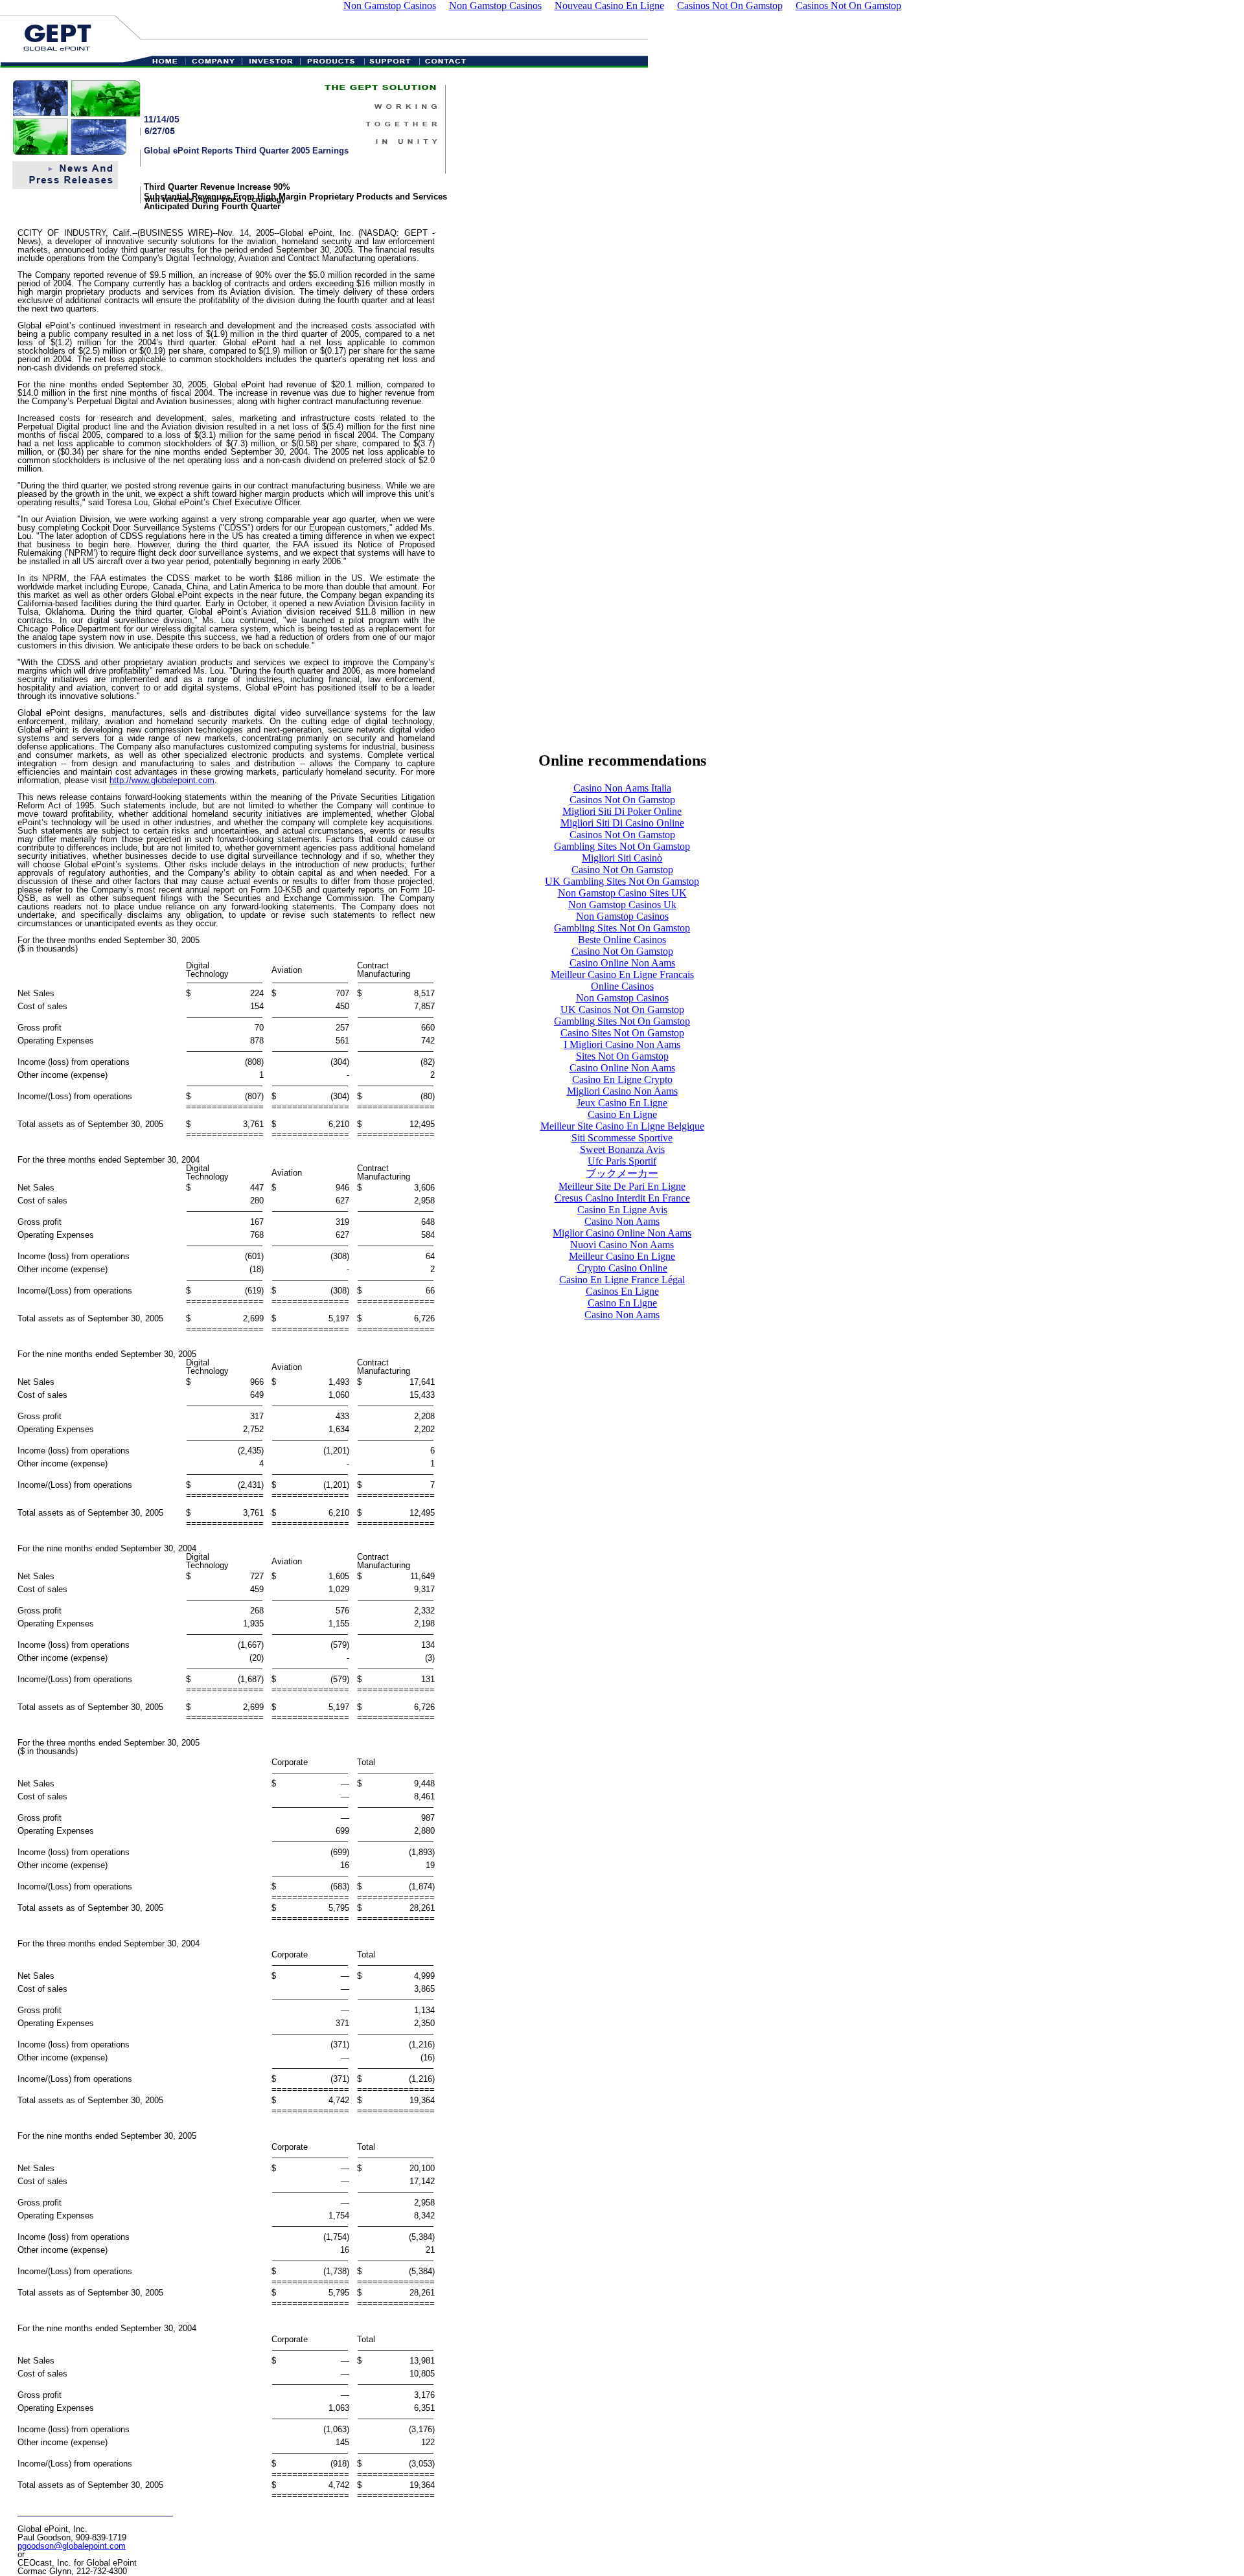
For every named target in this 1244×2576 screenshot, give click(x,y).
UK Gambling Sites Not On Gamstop (622, 881)
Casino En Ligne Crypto (622, 1079)
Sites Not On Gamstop (622, 1056)
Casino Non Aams (622, 1221)
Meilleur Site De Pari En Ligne (622, 1186)
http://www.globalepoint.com (162, 780)
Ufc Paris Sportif (622, 1161)
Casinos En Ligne (622, 1291)
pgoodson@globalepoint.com (72, 2546)
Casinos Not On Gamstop (622, 800)
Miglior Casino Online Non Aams (622, 1233)
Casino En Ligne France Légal (622, 1280)
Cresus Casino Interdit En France (622, 1198)
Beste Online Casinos (622, 940)
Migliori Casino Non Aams (622, 1091)
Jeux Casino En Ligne (622, 1103)
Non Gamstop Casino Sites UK (622, 893)
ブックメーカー (622, 1173)
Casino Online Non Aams (622, 963)
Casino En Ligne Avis (622, 1210)
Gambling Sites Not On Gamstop (622, 846)
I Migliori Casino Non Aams (622, 1044)
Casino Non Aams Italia (622, 788)
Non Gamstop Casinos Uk (622, 905)
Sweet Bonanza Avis (622, 1149)
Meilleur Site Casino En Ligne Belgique (622, 1126)
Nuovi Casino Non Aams (622, 1245)
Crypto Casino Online (622, 1268)
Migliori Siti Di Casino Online (622, 823)
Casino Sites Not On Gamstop (622, 1033)
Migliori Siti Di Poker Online (622, 811)
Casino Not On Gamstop (622, 870)
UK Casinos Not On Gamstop (622, 1009)
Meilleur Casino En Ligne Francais (622, 975)
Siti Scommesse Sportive (622, 1138)
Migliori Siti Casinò (622, 858)
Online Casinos (622, 986)
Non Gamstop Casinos (622, 916)
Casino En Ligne (622, 1114)
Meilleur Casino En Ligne (622, 1256)
